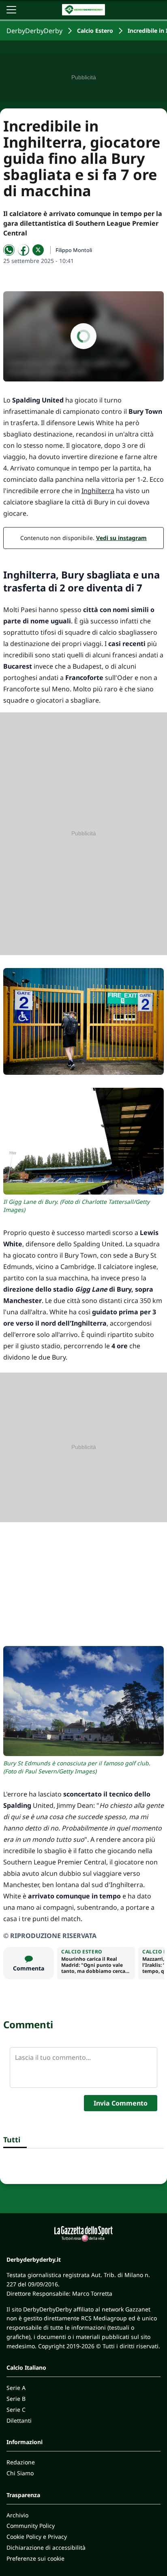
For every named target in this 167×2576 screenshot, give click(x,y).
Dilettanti (19, 2420)
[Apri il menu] (11, 10)
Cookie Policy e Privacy (37, 2537)
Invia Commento (121, 2103)
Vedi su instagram (121, 538)
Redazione (21, 2462)
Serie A (16, 2388)
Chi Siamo (20, 2473)
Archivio (17, 2515)
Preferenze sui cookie (35, 2558)
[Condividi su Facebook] (24, 250)
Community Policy (31, 2526)
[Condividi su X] (38, 250)
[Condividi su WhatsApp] (9, 250)
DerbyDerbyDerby (34, 31)
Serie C (16, 2410)
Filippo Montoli (74, 250)
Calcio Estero (95, 31)
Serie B (16, 2399)
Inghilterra (98, 491)
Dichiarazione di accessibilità (46, 2547)
